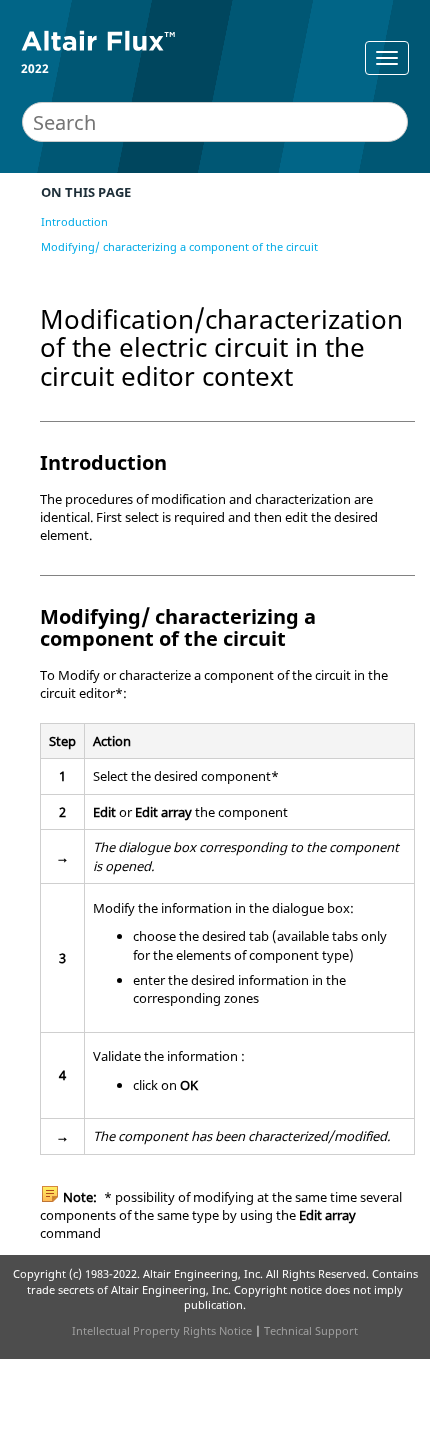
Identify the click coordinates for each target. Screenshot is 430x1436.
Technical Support (311, 1330)
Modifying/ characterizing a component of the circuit (179, 246)
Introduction (74, 221)
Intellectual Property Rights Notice (162, 1330)
